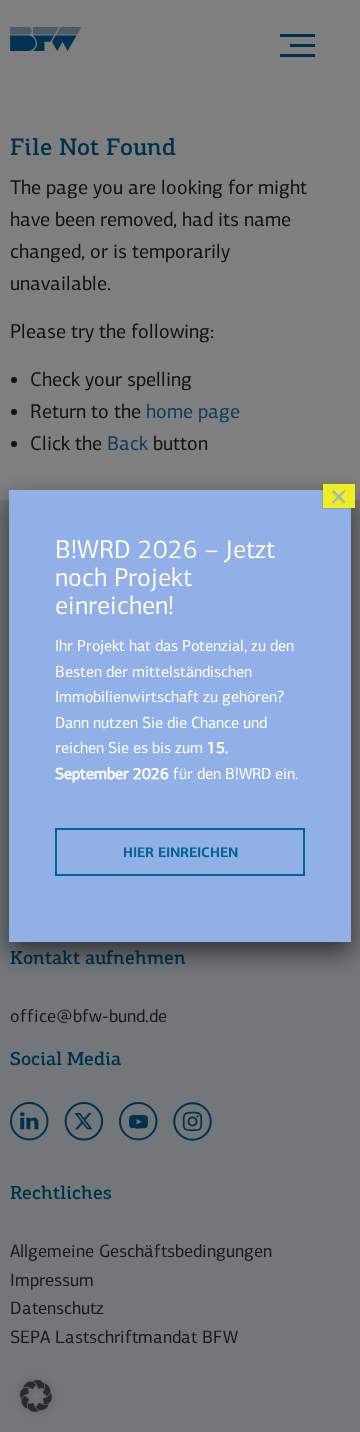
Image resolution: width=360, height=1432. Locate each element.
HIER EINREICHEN (180, 852)
